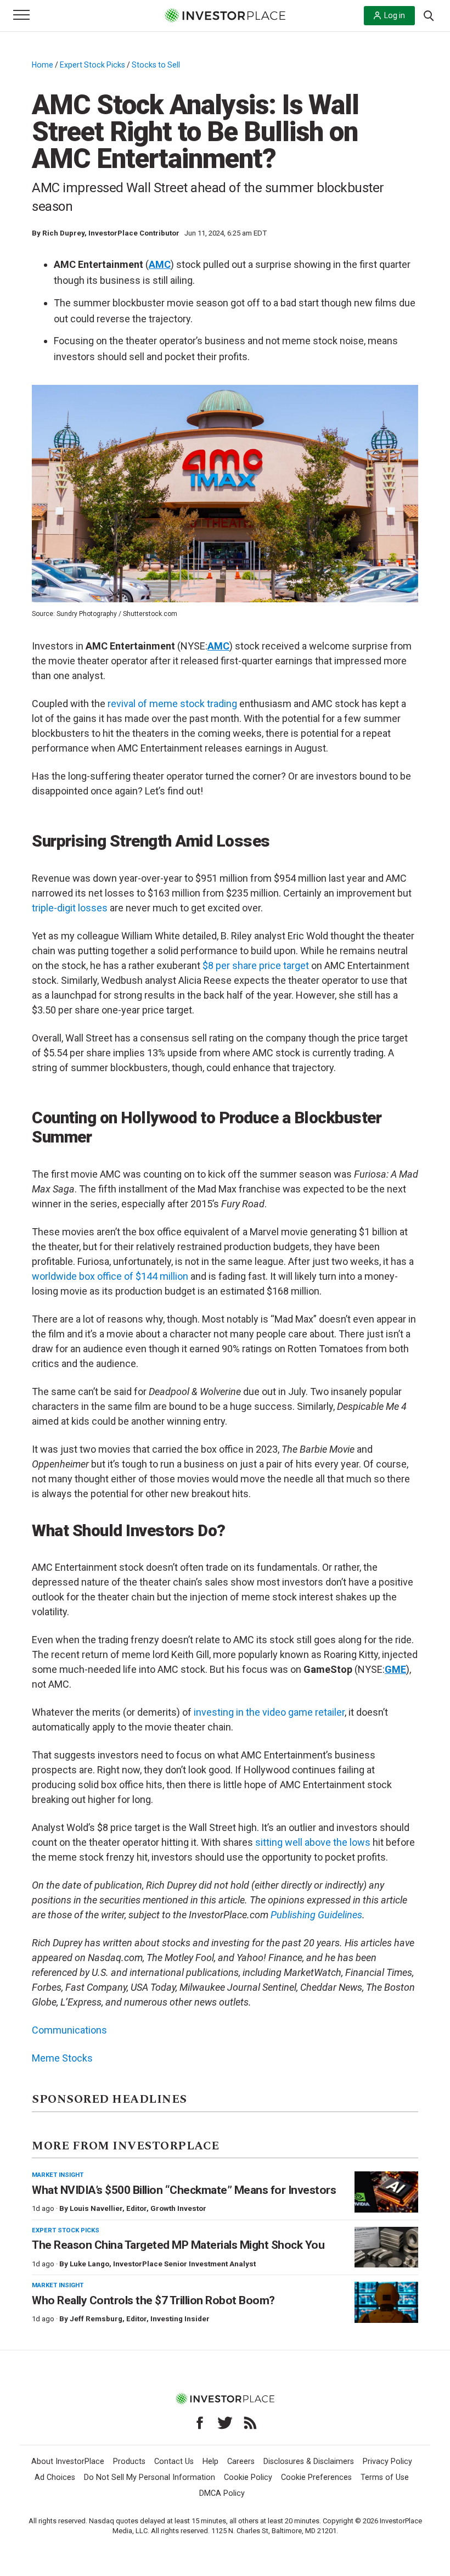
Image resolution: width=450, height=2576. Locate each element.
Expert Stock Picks (92, 65)
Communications (69, 2030)
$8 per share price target (256, 965)
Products (129, 2462)
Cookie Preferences (316, 2477)
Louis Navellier (96, 2208)
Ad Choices (55, 2477)
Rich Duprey (63, 233)
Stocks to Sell (156, 65)
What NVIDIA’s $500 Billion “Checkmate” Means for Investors (184, 2190)
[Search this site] (429, 15)
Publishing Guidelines (316, 1915)
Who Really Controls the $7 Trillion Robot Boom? (153, 2300)
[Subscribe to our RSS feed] (250, 2423)
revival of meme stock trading (172, 704)
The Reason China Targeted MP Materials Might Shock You (178, 2245)
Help (210, 2462)
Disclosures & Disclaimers (309, 2462)
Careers (241, 2462)
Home (43, 65)
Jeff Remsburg (96, 2319)
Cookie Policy (248, 2477)
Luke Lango (89, 2264)
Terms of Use (385, 2477)
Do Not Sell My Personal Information (150, 2477)
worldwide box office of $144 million (110, 1276)
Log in (395, 15)
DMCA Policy (222, 2493)
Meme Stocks (62, 2058)
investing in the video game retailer (269, 1712)
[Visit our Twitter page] (225, 2423)
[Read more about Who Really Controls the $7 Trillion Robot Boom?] (386, 2302)
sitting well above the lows (313, 1842)
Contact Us (174, 2462)
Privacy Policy (387, 2462)
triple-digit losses (70, 908)
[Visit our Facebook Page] (200, 2423)
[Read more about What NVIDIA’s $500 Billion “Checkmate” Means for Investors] (386, 2192)
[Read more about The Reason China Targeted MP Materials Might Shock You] (386, 2247)
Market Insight (58, 2175)
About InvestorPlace (68, 2462)
